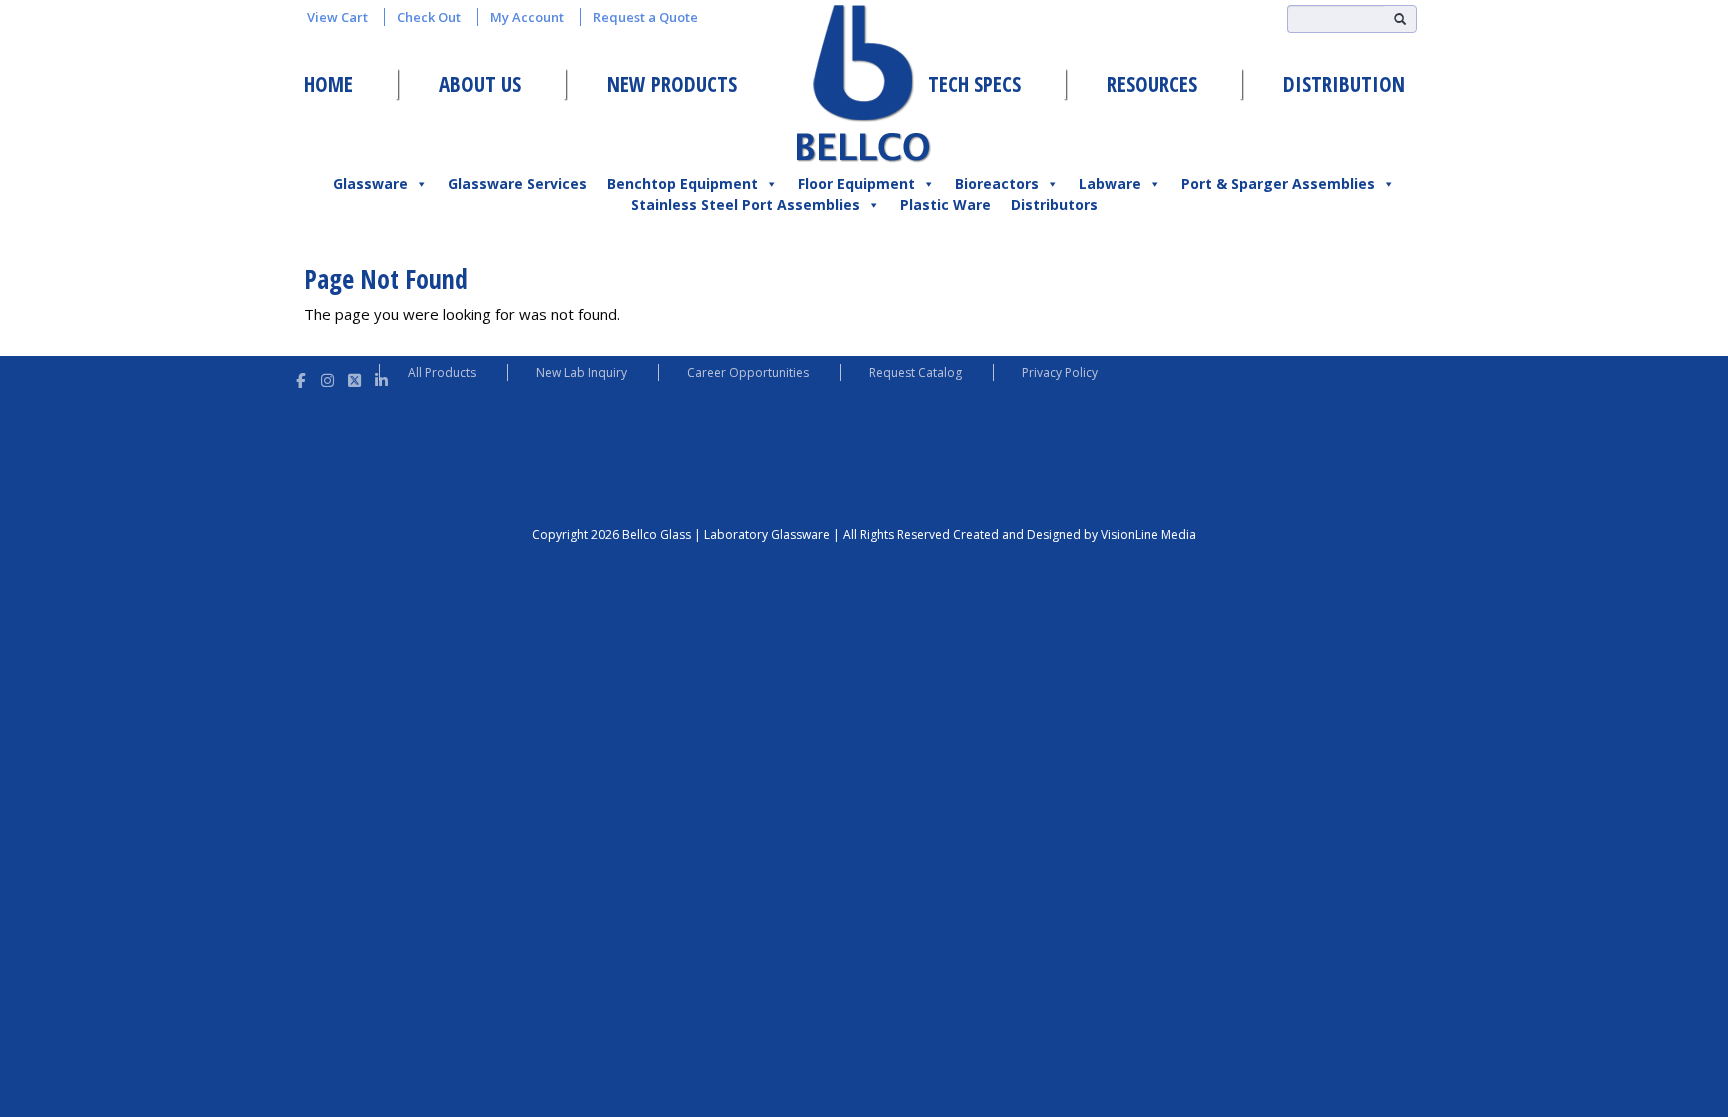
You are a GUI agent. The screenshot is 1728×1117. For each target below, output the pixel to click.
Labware (1110, 183)
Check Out (429, 17)
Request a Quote (645, 17)
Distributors (1054, 204)
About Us (480, 84)
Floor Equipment (856, 183)
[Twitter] (354, 377)
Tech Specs (974, 84)
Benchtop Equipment (682, 183)
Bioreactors (997, 183)
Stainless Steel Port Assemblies (745, 204)
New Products (672, 84)
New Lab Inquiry (581, 372)
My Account (527, 17)
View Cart (337, 17)
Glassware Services (517, 183)
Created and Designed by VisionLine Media (1074, 534)
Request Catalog (915, 372)
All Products (442, 372)
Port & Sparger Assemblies (1278, 183)
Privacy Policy (1060, 372)
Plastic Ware (945, 204)
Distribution (1344, 84)
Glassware (370, 183)
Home (328, 84)
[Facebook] (300, 377)
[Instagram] (327, 377)
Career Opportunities (748, 372)
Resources (1152, 84)
